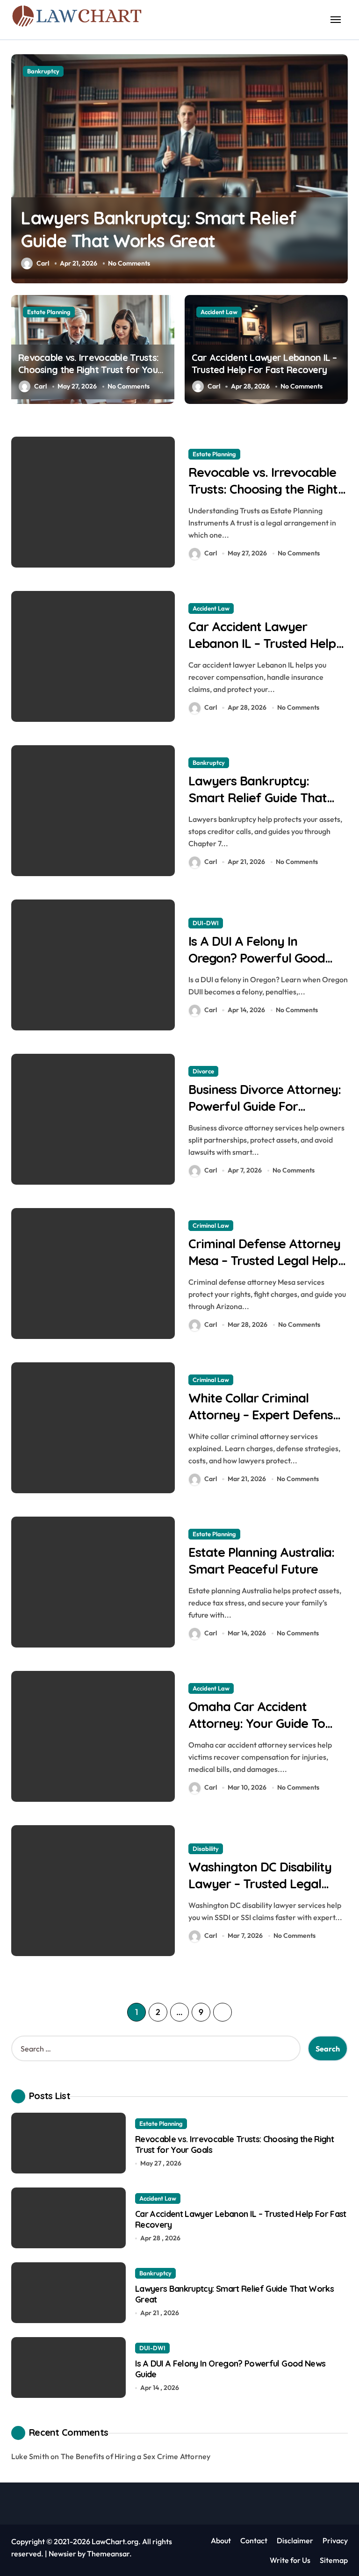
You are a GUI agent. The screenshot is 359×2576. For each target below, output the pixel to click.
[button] (338, 173)
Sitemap (334, 2560)
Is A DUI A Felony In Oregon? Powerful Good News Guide (257, 957)
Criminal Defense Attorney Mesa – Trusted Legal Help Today (265, 1260)
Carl (43, 263)
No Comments (129, 263)
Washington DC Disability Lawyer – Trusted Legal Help (260, 1883)
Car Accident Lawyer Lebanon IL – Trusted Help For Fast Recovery (264, 363)
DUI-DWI (40, 71)
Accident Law (219, 312)
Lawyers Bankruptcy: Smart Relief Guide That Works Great (258, 797)
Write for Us (290, 2560)
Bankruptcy (209, 763)
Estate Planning (49, 312)
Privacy (335, 2540)
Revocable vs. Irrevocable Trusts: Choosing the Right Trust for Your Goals (90, 370)
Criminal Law (211, 1225)
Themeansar (108, 2554)
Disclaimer (295, 2540)
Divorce (203, 1071)
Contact (254, 2540)
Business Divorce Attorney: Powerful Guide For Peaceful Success (265, 1106)
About (221, 2540)
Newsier (62, 2554)
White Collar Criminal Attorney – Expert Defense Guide (264, 1414)
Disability (206, 1849)
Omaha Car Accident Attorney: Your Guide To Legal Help (257, 1723)
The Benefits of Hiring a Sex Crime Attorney (136, 2456)
